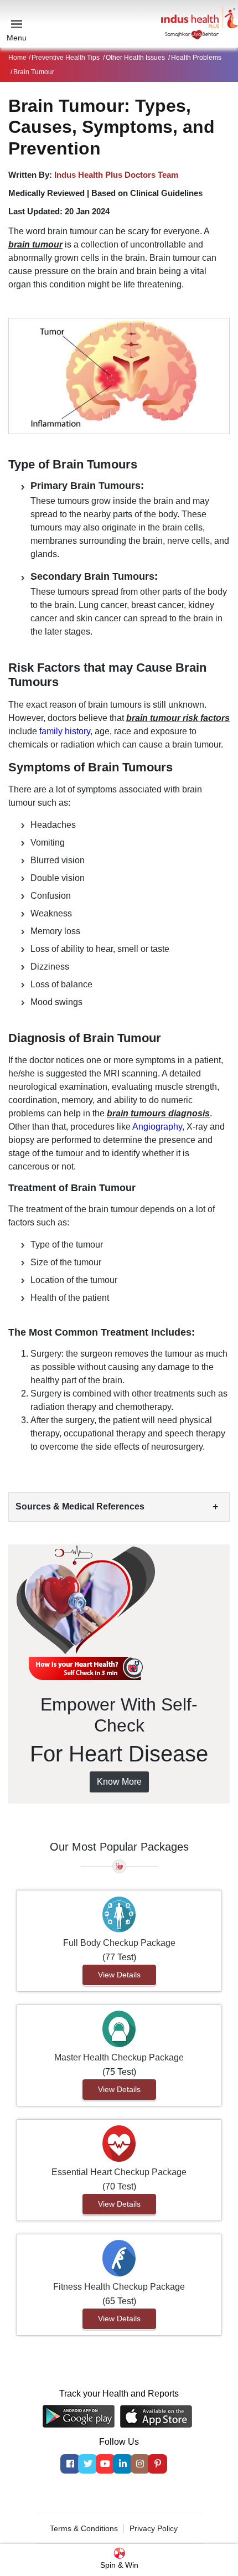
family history (65, 731)
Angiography (157, 1127)
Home (17, 58)
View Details (119, 1975)
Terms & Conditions (84, 2528)
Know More (119, 1782)
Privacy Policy (154, 2528)
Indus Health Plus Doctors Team (116, 175)
